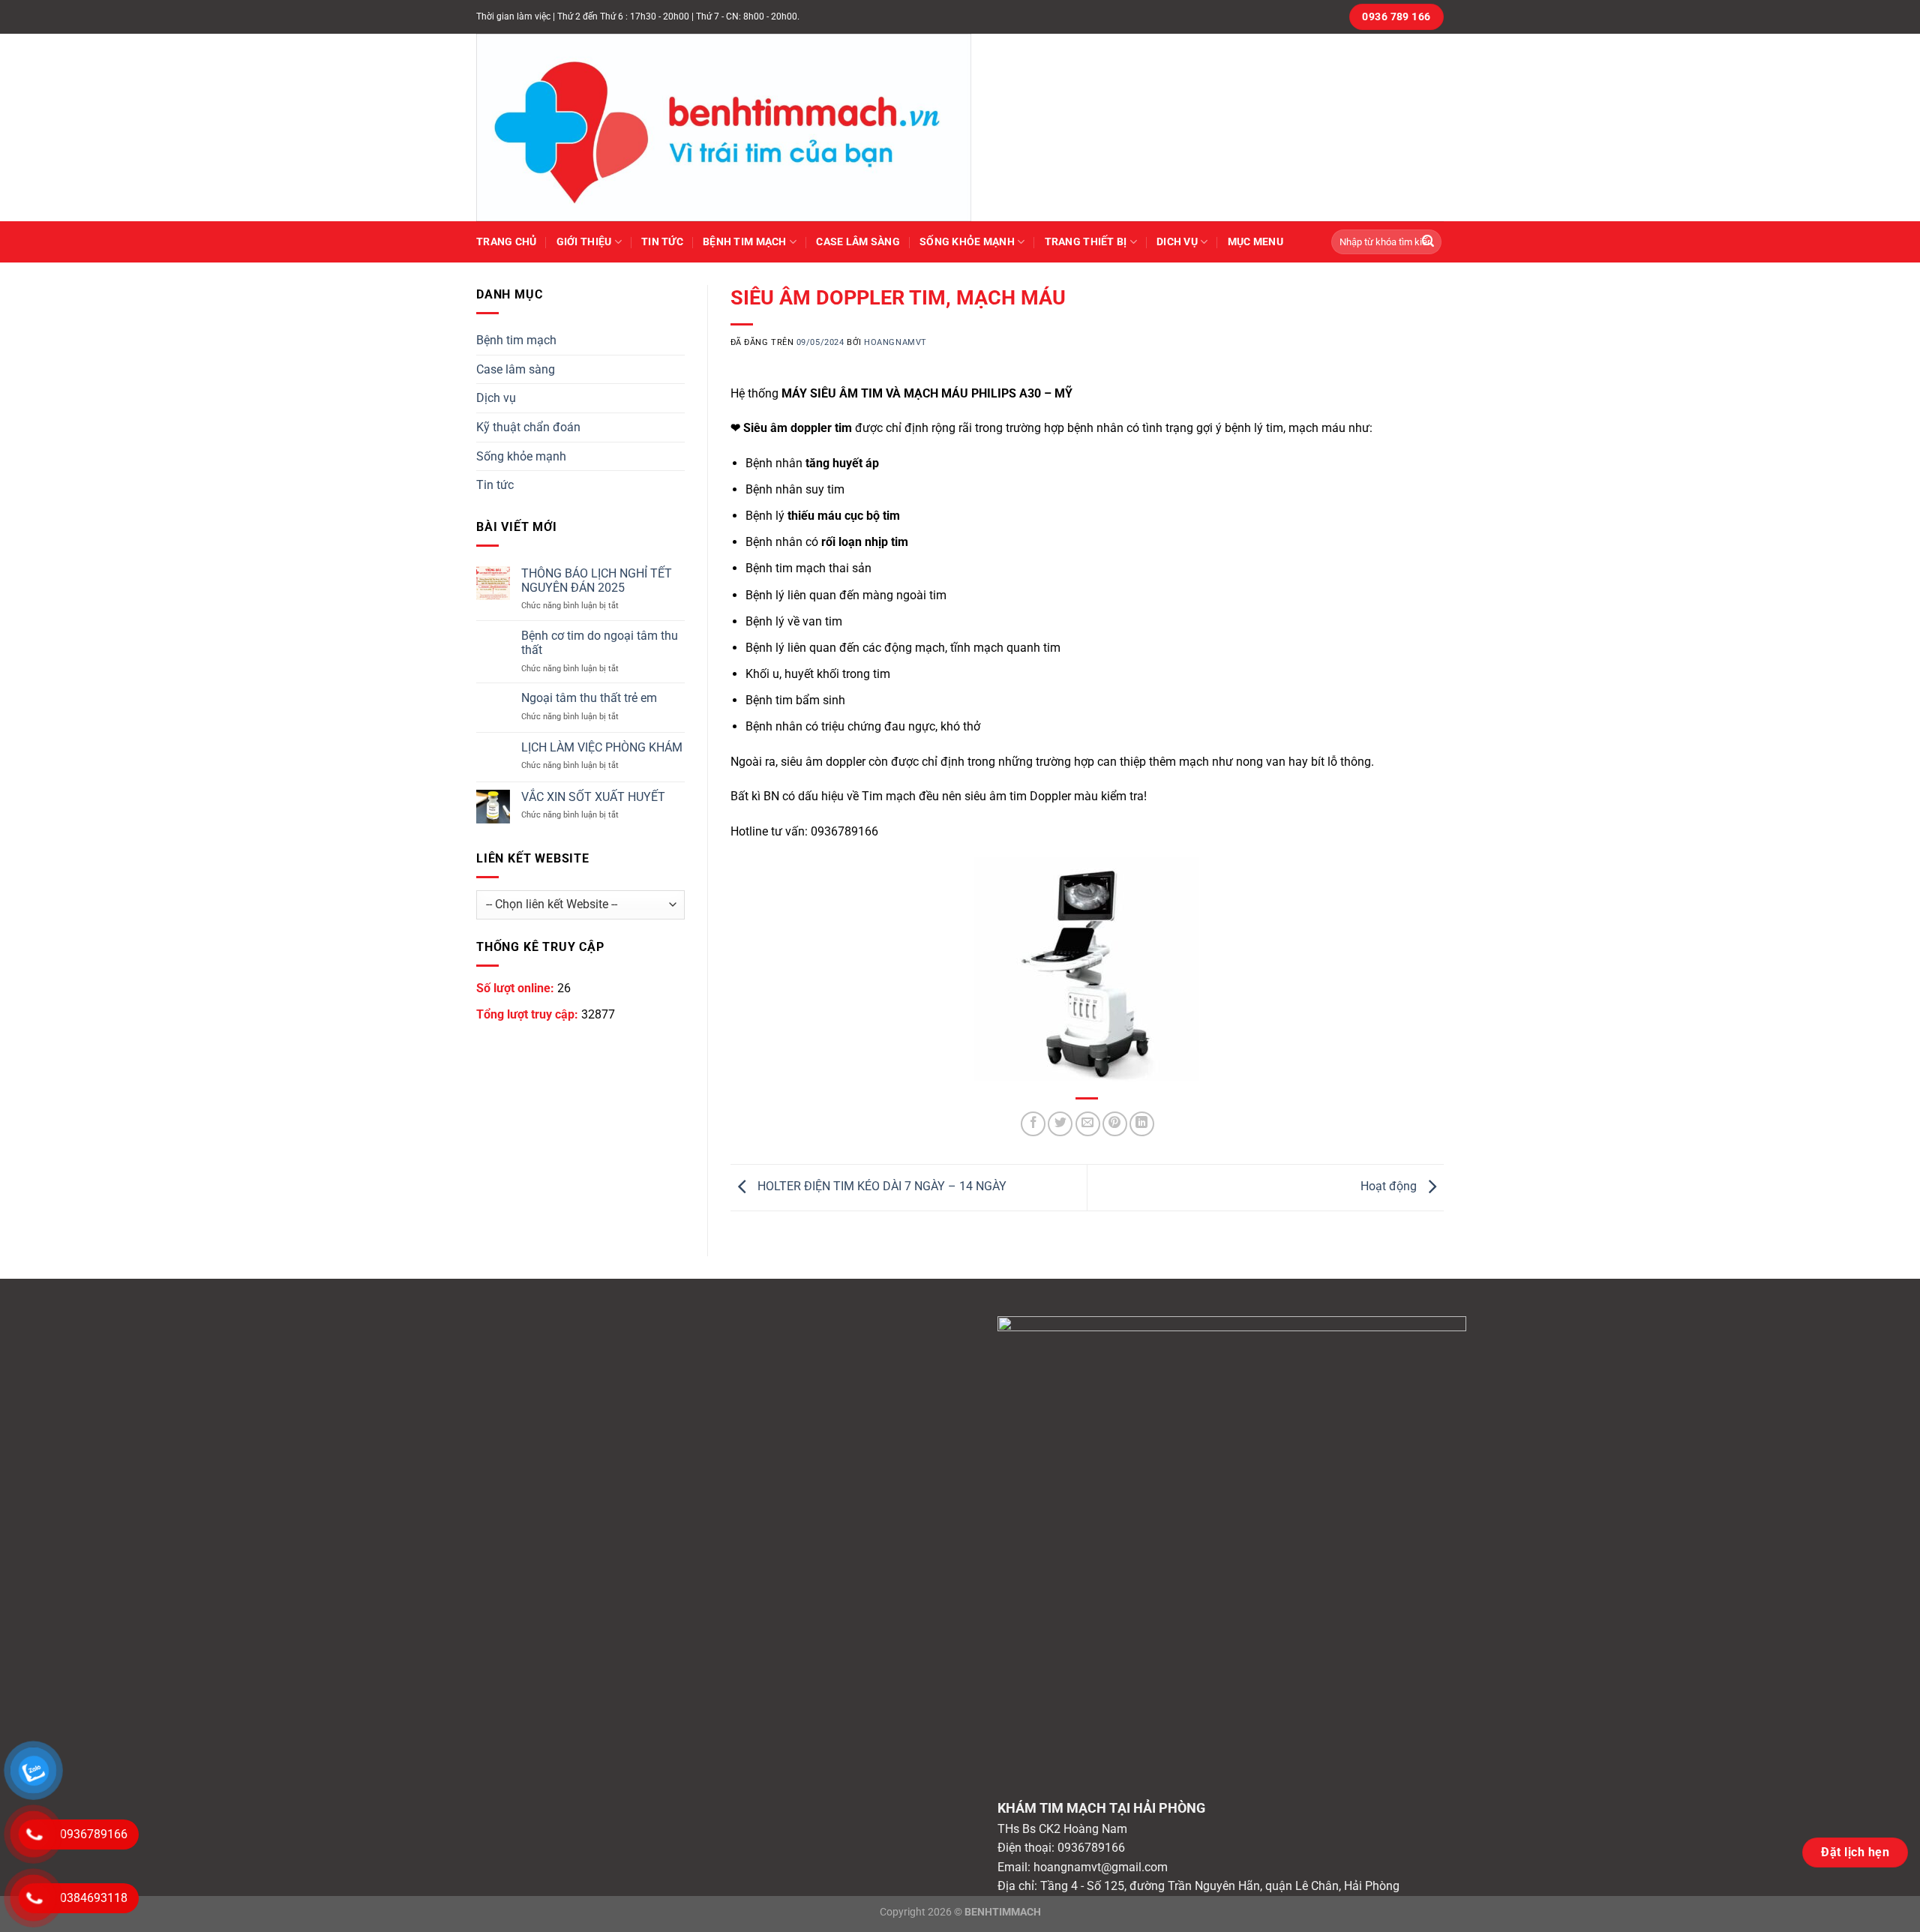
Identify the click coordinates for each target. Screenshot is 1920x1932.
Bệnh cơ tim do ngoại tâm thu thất (600, 643)
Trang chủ (507, 242)
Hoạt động (1390, 1187)
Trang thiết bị (1086, 242)
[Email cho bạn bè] (1088, 1124)
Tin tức (662, 242)
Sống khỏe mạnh (967, 242)
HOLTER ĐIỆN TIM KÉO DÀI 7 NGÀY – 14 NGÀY (880, 1187)
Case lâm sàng (858, 242)
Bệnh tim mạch (745, 242)
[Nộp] (1428, 242)
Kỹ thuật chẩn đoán (528, 427)
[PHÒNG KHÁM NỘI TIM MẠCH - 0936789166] (739, 127)
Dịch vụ (496, 398)
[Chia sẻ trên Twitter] (1060, 1124)
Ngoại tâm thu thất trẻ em (589, 698)
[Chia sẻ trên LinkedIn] (1142, 1124)
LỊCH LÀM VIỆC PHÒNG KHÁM (602, 747)
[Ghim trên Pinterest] (1115, 1124)
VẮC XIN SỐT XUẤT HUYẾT (593, 797)
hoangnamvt (895, 342)
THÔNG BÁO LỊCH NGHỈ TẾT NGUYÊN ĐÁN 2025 (597, 580)
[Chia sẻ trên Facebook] (1033, 1124)
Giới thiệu (584, 242)
